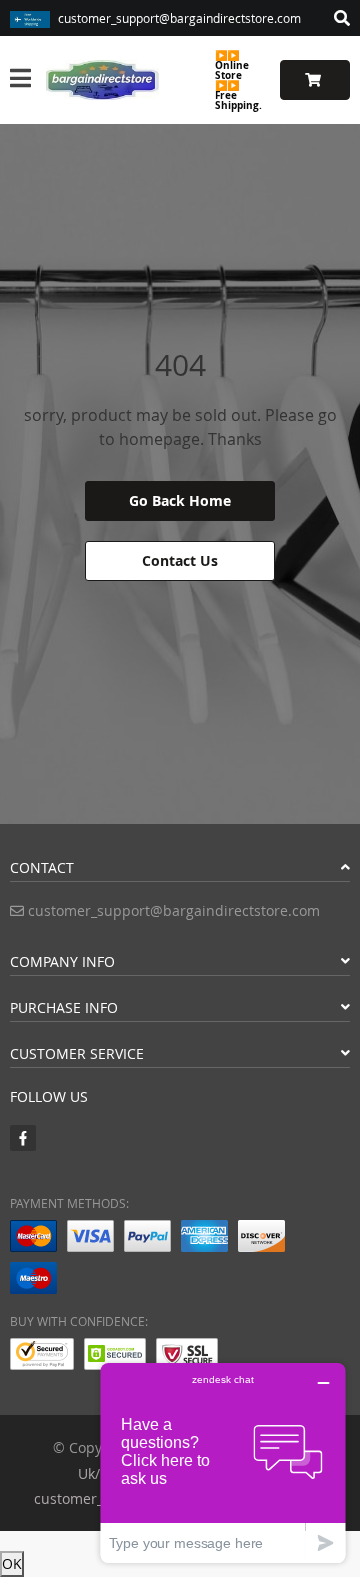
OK (12, 1563)
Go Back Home (180, 500)
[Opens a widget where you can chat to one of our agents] (223, 1462)
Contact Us (180, 560)
